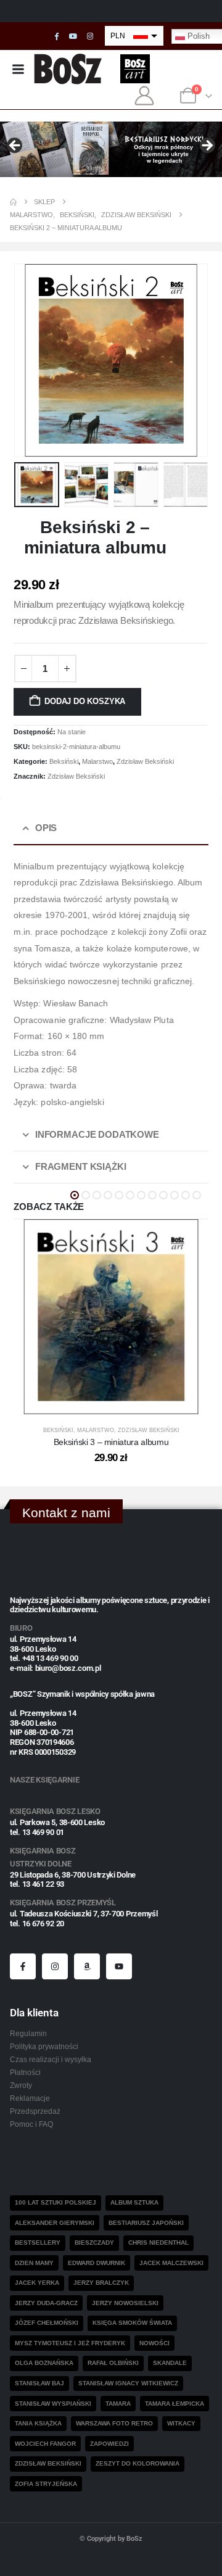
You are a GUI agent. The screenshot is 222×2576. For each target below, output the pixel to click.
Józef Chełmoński (47, 2323)
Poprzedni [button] (15, 146)
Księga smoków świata (132, 2323)
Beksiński (64, 761)
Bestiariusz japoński (146, 2223)
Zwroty (21, 2085)
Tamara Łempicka (175, 2404)
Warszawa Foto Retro (114, 2423)
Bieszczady (94, 2243)
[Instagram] (90, 36)
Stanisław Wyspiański (53, 2404)
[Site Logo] (68, 69)
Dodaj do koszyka (85, 701)
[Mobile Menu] (18, 69)
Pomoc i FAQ (31, 2124)
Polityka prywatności (44, 2046)
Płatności (25, 2072)
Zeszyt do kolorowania (138, 2463)
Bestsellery (38, 2243)
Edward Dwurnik (97, 2263)
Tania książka (38, 2423)
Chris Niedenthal (158, 2243)
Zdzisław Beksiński (145, 761)
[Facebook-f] (23, 1966)
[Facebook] (57, 36)
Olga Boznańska (44, 2363)
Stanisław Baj (39, 2383)
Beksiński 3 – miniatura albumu (111, 1442)
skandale (170, 2363)
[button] (29, 360)
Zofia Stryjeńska (46, 2484)
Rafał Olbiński (113, 2363)
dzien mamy (34, 2263)
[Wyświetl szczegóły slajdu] (111, 149)
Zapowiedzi (109, 2444)
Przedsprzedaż (35, 2111)
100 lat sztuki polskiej (55, 2202)
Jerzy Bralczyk (101, 2283)
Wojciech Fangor (45, 2444)
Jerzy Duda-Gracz (46, 2303)
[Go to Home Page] (13, 202)
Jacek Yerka (37, 2283)
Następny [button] (207, 146)
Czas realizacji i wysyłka (51, 2059)
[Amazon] (87, 1966)
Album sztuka (134, 2202)
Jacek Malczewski (171, 2263)
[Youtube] (73, 36)
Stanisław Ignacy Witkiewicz (128, 2383)
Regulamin (28, 2033)
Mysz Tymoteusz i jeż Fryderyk (70, 2343)
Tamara (118, 2404)
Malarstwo (97, 761)
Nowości (154, 2343)
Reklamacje (30, 2098)
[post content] (111, 1317)
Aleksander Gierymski (55, 2223)
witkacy (181, 2423)
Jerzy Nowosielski (125, 2303)
